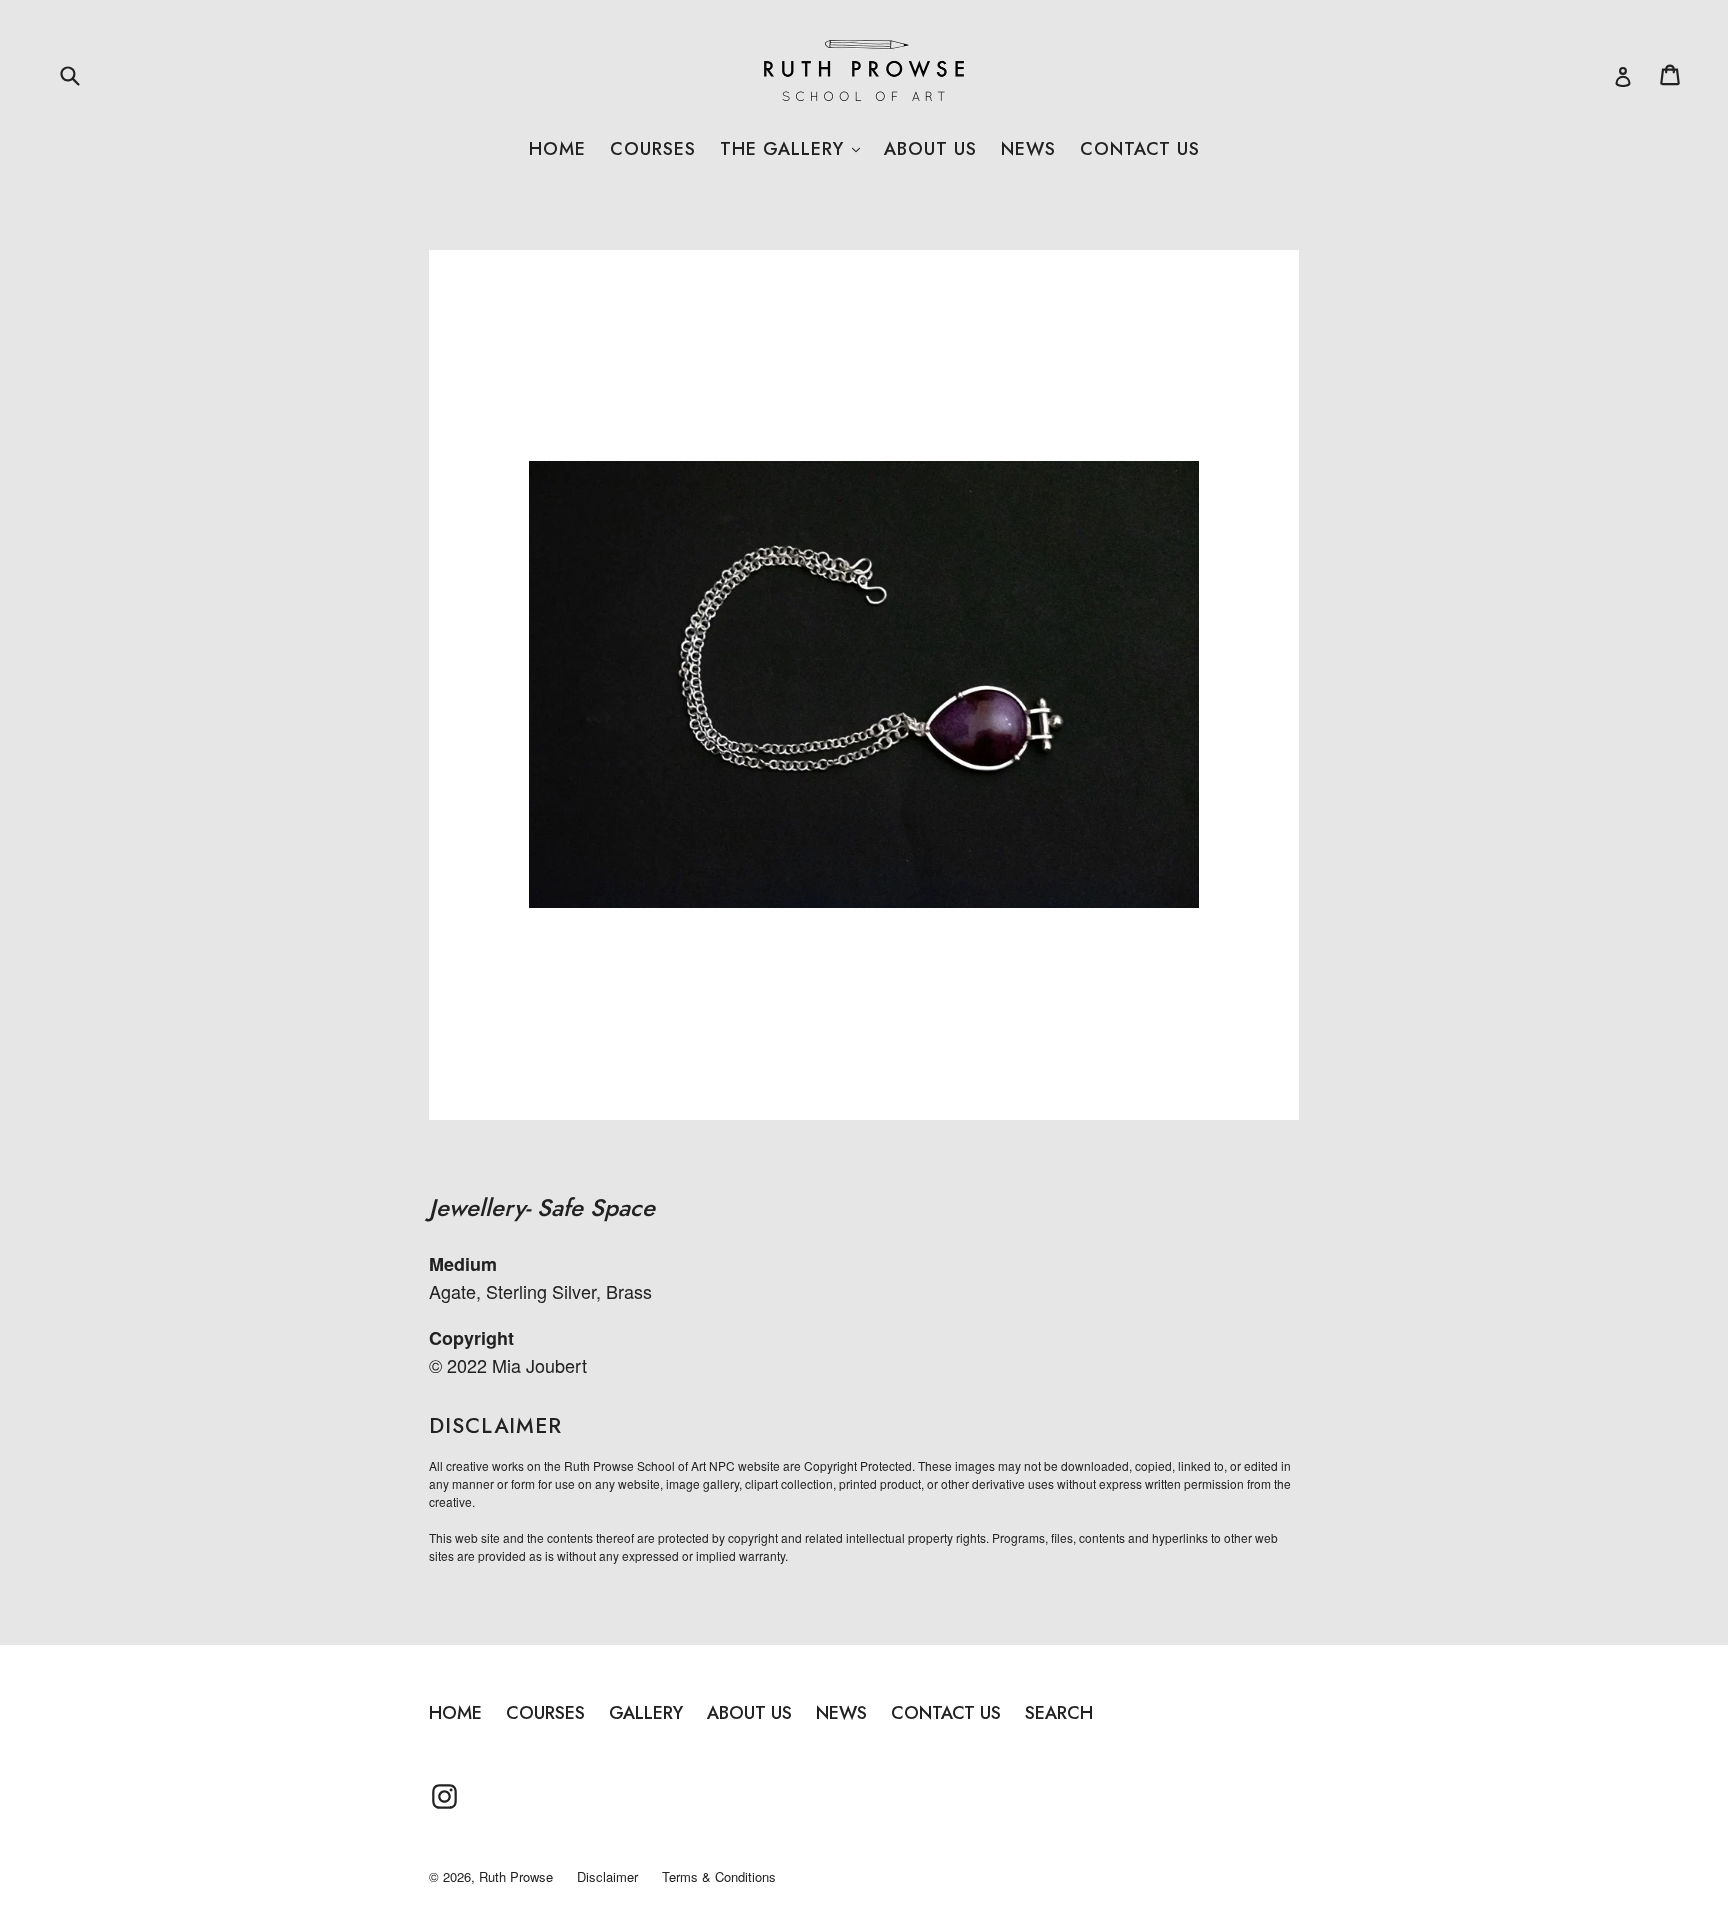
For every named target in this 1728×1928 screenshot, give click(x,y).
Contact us (1140, 149)
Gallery (646, 1713)
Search (1059, 1713)
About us (930, 149)
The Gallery (790, 149)
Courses (653, 149)
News (1028, 149)
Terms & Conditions (719, 1876)
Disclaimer (607, 1876)
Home (557, 149)
